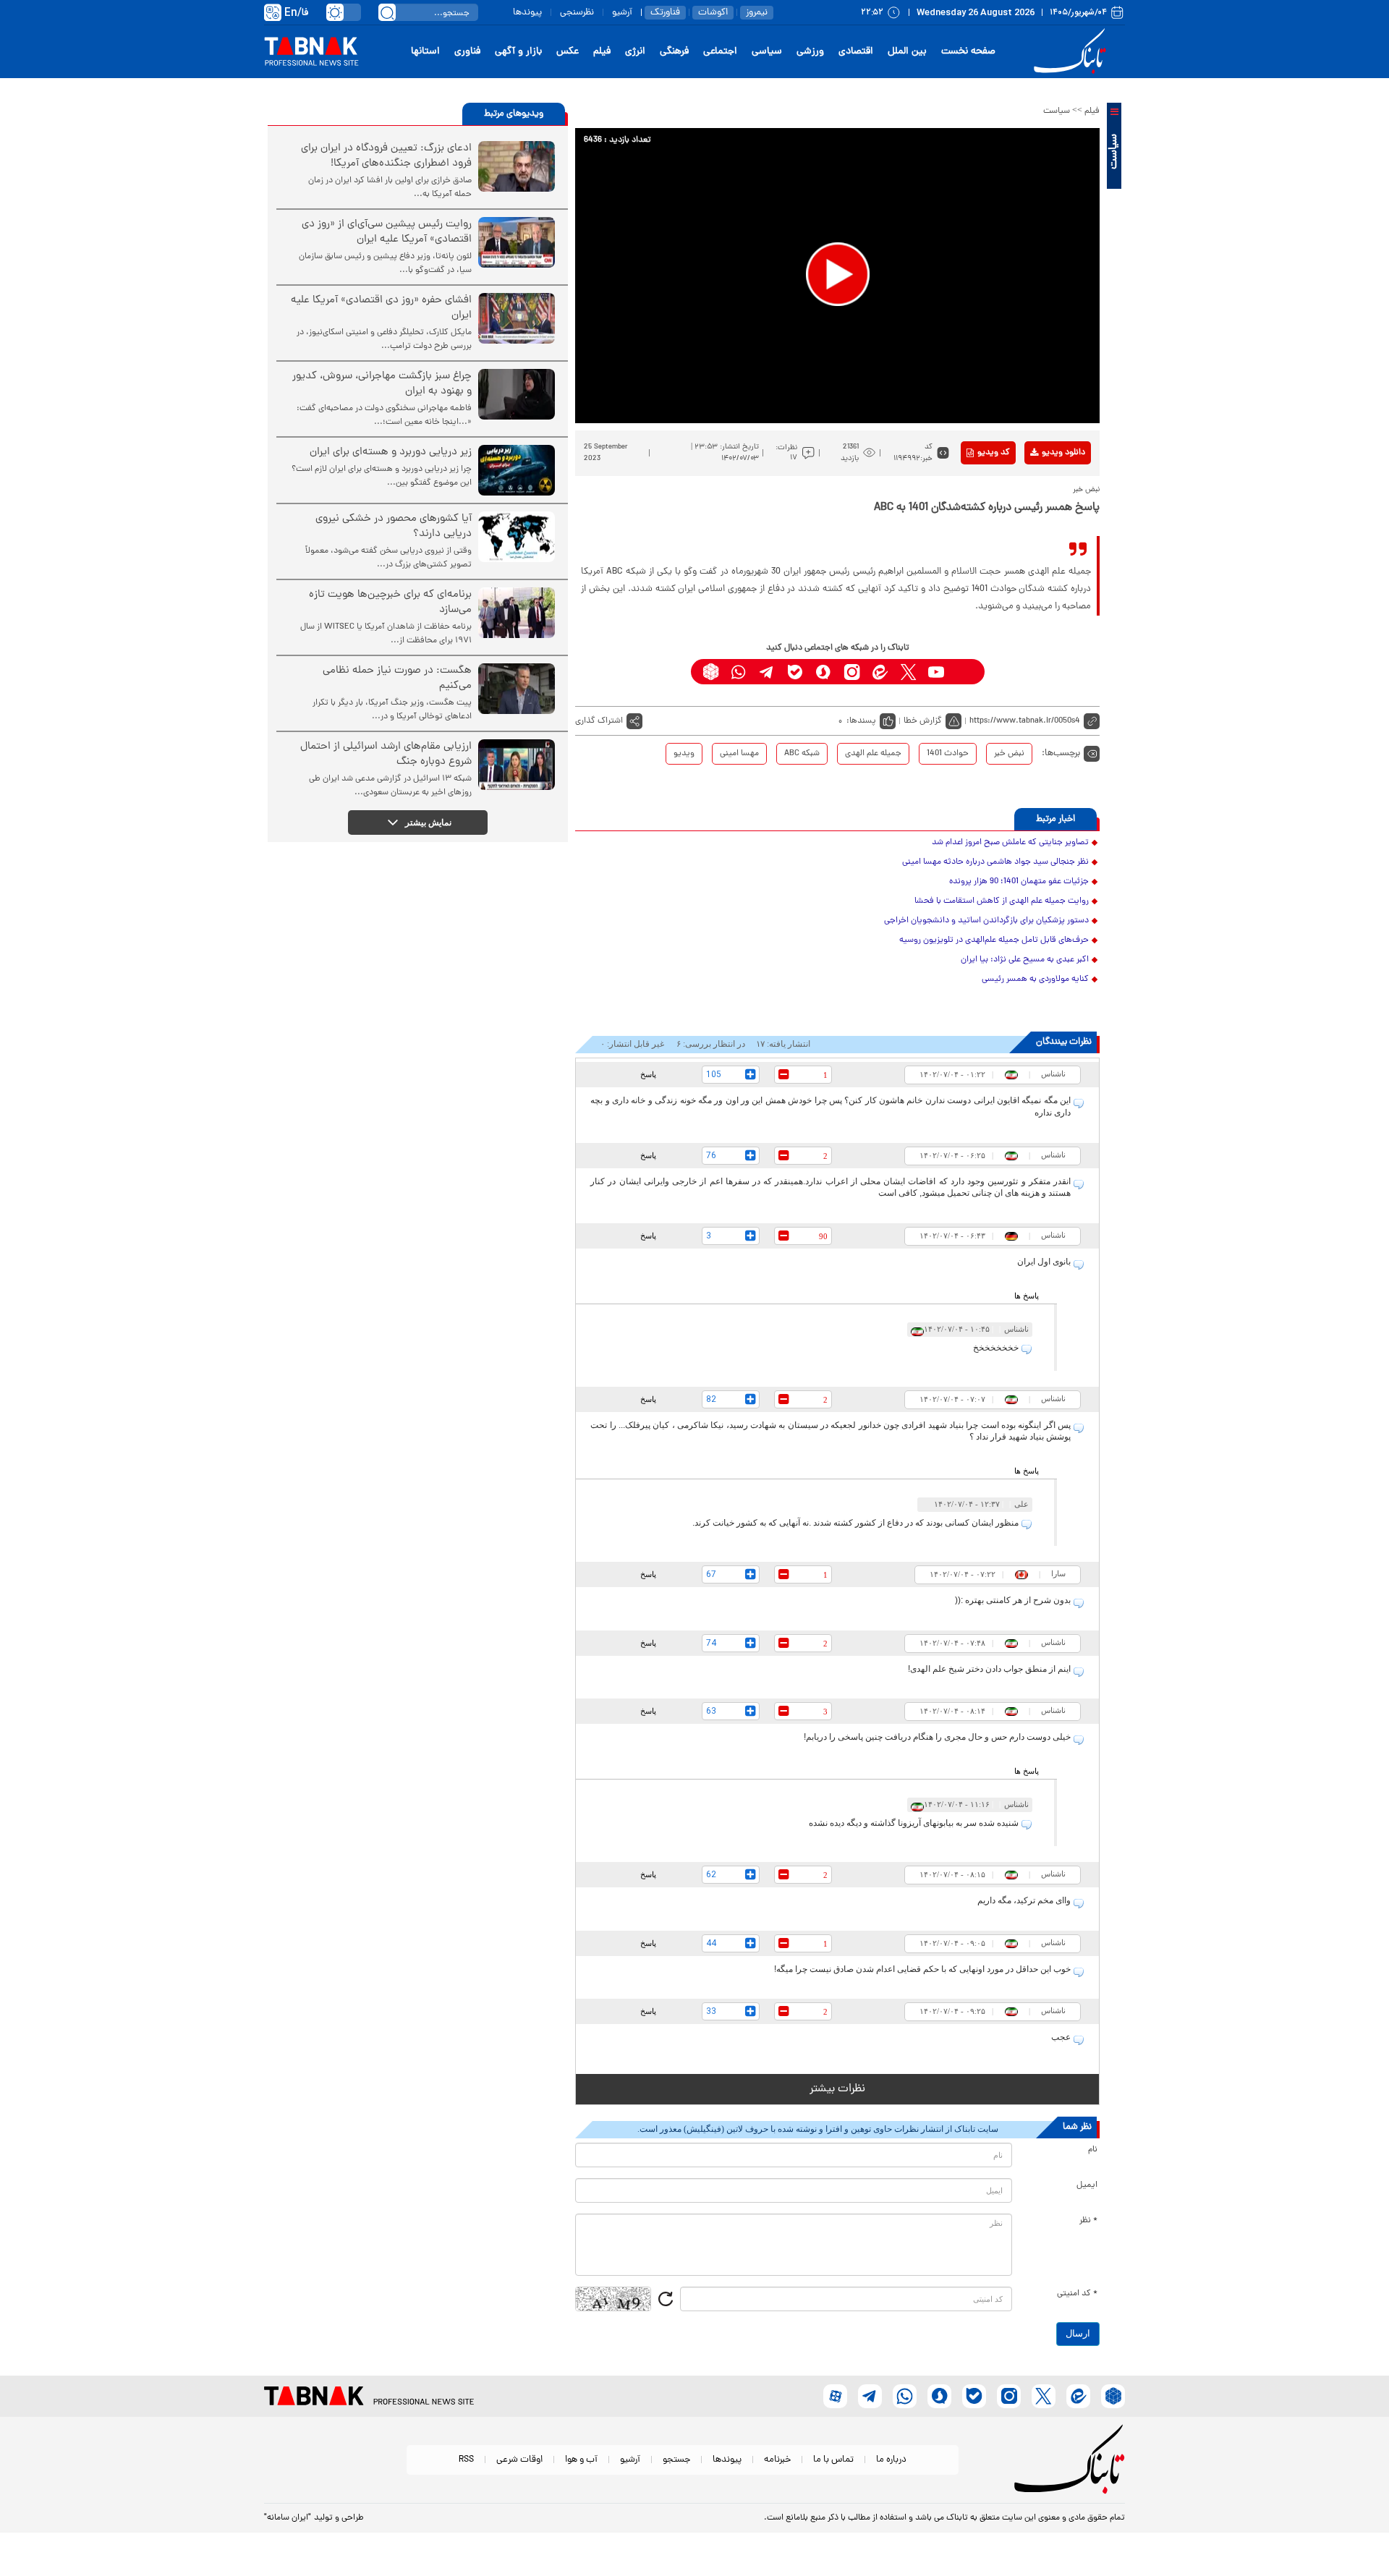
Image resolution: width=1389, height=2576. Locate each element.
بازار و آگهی (518, 52)
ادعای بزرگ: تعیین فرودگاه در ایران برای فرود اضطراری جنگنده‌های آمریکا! (386, 156)
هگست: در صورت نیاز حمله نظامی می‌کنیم (397, 679)
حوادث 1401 (948, 754)
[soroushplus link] (824, 672)
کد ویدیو (994, 453)
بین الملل (907, 52)
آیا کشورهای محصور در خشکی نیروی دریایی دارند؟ (394, 527)
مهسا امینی (739, 754)
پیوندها (527, 13)
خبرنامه (777, 2460)
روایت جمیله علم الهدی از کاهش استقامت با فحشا (1002, 901)
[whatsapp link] (739, 672)
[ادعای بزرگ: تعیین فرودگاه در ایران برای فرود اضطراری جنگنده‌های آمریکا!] (517, 166)
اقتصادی (856, 52)
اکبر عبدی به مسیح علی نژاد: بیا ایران (1025, 960)
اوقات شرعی (519, 2460)
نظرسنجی (577, 13)
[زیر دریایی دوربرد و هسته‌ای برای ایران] (517, 470)
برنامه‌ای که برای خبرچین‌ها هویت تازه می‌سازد (390, 603)
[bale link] (795, 672)
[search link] (387, 12)
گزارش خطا (923, 721)
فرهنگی (674, 52)
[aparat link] (965, 672)
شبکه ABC (802, 754)
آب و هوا (581, 2460)
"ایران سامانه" (288, 2518)
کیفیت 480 (1041, 513)
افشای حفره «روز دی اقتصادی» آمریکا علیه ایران (381, 308)
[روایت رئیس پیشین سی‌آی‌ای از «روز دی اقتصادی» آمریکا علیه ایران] (517, 242)
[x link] (908, 672)
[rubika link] (711, 672)
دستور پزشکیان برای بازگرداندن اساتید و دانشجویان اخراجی (986, 921)
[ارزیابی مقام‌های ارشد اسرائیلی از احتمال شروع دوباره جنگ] (517, 765)
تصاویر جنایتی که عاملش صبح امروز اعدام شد (1010, 843)
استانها (425, 52)
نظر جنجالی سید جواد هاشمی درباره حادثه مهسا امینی (995, 862)
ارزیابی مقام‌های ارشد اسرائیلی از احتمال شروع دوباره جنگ (386, 754)
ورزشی (810, 52)
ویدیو (684, 754)
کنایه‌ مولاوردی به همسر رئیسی (1035, 979)
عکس (568, 52)
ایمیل (1087, 2185)
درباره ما (891, 2460)
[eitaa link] (880, 672)
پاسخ (648, 1074)
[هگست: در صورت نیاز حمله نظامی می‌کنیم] (517, 689)
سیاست (1057, 111)
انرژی (635, 52)
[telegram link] (767, 672)
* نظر (1088, 2221)
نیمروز (757, 13)
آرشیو (622, 13)
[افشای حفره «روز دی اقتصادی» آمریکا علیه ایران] (517, 318)
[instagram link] (852, 672)
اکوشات (713, 13)
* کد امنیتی (1077, 2294)
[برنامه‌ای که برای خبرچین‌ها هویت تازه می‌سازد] (517, 613)
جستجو (676, 2460)
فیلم (602, 52)
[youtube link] (936, 672)
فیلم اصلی (1041, 490)
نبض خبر (1009, 754)
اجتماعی (720, 52)
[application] (837, 276)
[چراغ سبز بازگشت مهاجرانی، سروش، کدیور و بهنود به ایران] (517, 394)
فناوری (467, 52)
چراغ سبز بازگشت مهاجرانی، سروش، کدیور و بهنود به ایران (382, 384)
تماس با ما (833, 2460)
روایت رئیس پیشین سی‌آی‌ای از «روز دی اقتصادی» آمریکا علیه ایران (387, 232)
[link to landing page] (1072, 52)
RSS (466, 2460)
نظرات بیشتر (837, 2089)
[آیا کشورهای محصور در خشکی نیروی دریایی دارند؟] (517, 537)
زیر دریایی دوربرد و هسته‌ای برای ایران (391, 452)
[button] (838, 274)
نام (1093, 2150)
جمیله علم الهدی (873, 754)
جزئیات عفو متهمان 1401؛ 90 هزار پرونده (1019, 882)
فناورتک (665, 13)
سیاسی (767, 52)
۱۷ (794, 458)
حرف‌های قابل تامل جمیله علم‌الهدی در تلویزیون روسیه (994, 940)
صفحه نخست (968, 52)
